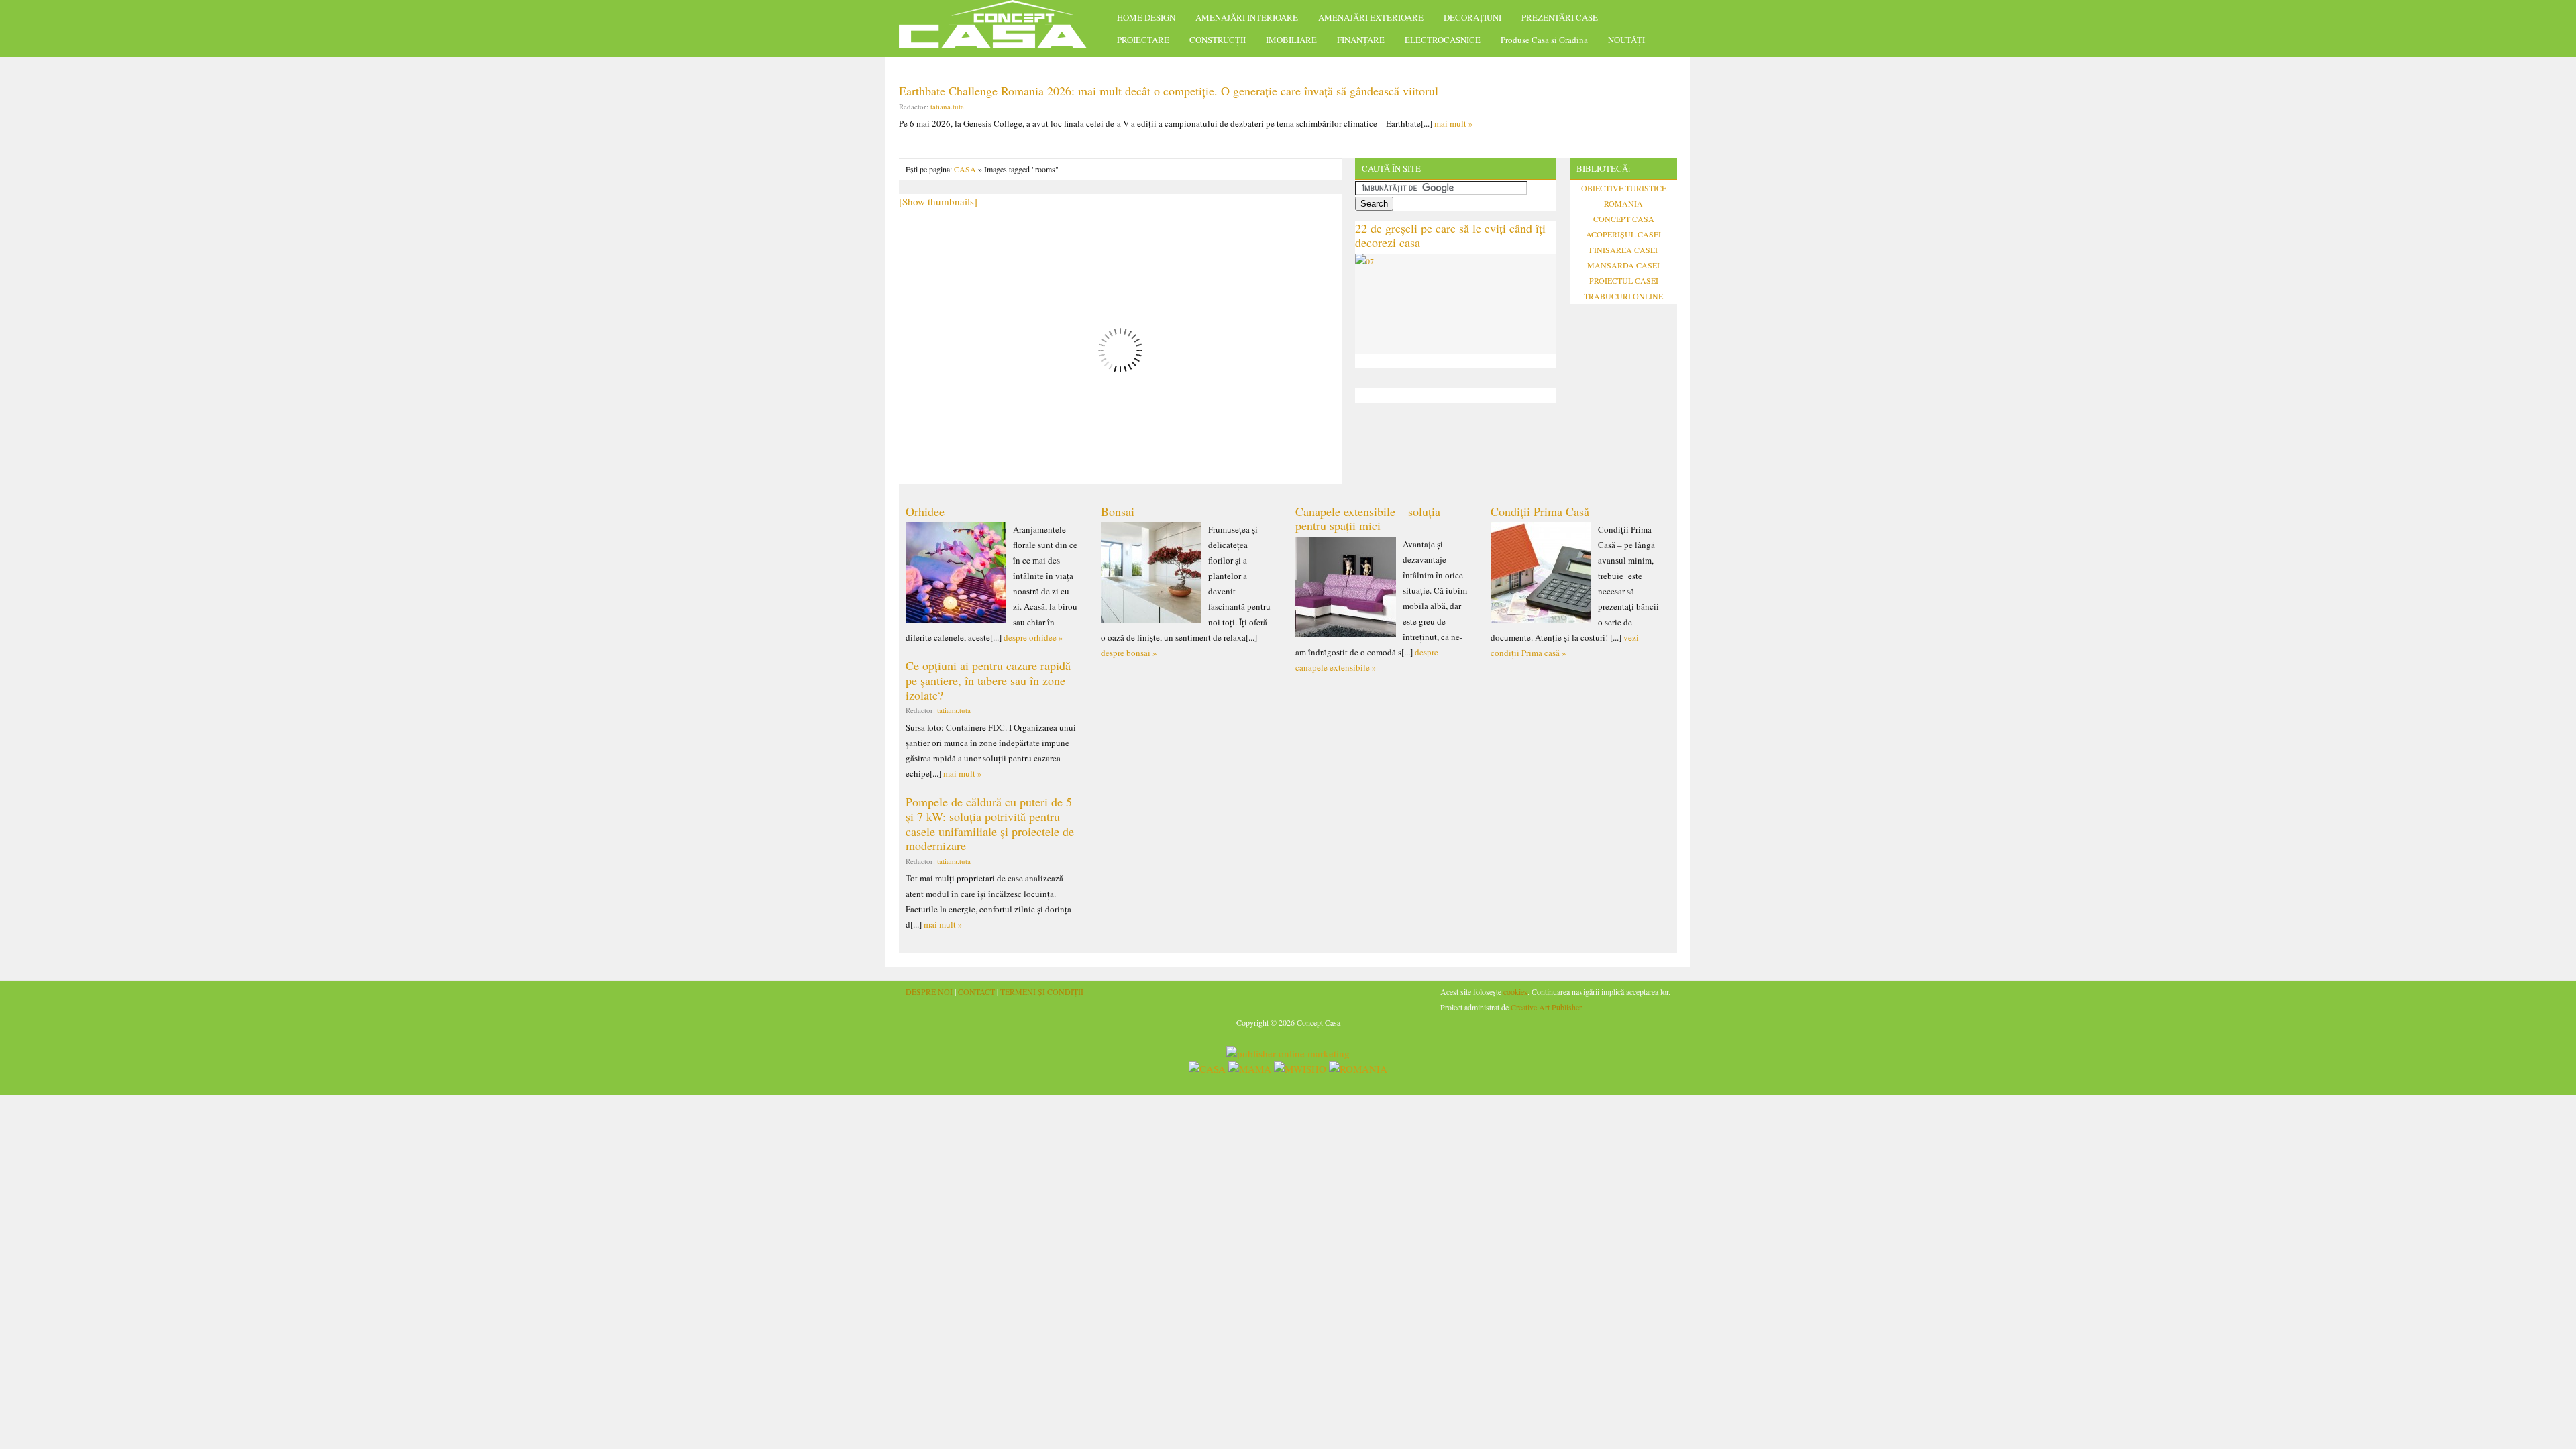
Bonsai (1118, 511)
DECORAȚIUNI (1472, 17)
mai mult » (1454, 123)
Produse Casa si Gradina (1544, 40)
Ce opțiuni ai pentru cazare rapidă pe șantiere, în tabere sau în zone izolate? (988, 680)
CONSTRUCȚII (1218, 40)
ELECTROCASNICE (1443, 40)
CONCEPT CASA (1624, 219)
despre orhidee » (1033, 637)
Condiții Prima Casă (1540, 511)
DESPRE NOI (929, 991)
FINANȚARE (1361, 40)
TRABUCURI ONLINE (1623, 296)
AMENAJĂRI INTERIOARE (1247, 17)
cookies (1515, 991)
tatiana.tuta (947, 106)
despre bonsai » (1129, 653)
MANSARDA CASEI (1623, 265)
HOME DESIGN (1146, 17)
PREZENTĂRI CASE (1560, 17)
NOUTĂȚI (1626, 40)
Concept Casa (1000, 29)
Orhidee (925, 511)
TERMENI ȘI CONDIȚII (1042, 991)
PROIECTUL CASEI (1624, 280)
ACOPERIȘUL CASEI (1623, 234)
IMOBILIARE (1291, 40)
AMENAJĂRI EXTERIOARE (1371, 17)
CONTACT (976, 991)
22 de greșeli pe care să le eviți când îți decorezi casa (1450, 235)
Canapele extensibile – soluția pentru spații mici (1368, 519)
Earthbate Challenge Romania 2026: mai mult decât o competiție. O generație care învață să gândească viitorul (1169, 91)
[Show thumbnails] (938, 201)
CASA (965, 169)
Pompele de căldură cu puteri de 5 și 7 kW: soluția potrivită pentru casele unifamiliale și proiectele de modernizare (990, 823)
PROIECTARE (1143, 40)
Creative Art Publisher (1546, 1007)
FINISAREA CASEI (1623, 250)
